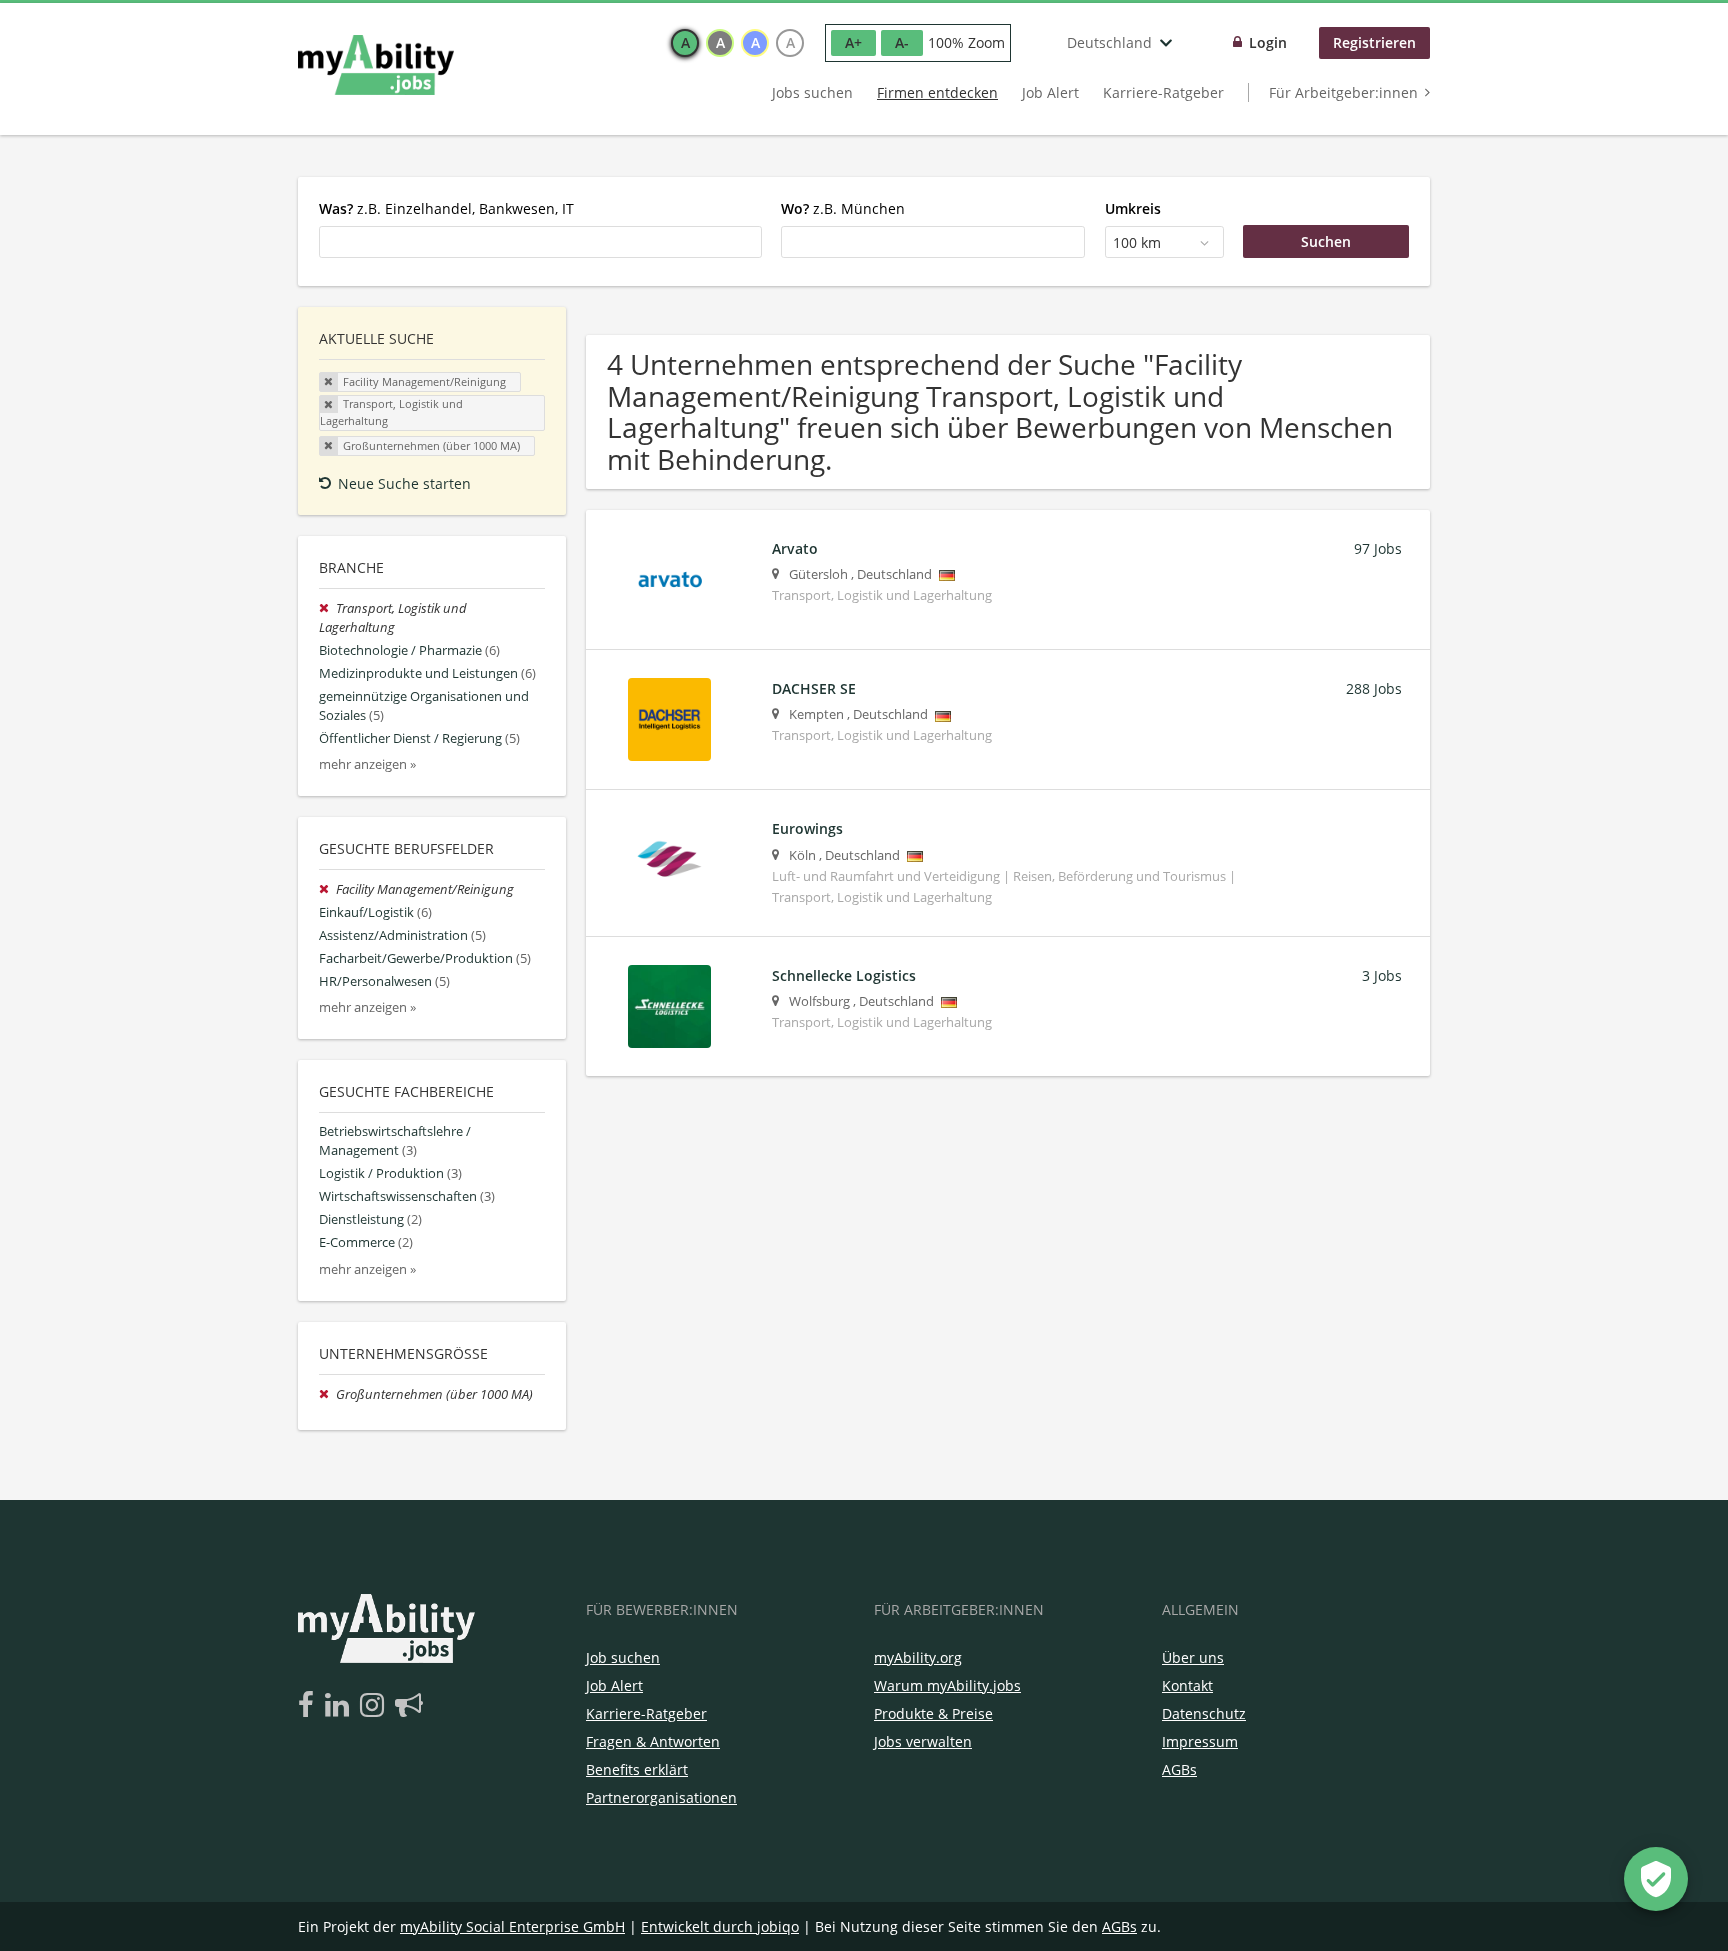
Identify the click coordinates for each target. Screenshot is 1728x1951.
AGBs (1179, 1769)
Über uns (1193, 1657)
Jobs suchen (812, 92)
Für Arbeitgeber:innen (1343, 92)
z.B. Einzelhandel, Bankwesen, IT (446, 208)
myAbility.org (918, 1657)
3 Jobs (1382, 975)
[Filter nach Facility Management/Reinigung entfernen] (327, 889)
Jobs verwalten (923, 1741)
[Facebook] (309, 1706)
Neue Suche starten (404, 483)
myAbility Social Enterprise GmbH (512, 1926)
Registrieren (1374, 42)
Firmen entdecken (937, 92)
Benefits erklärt (637, 1769)
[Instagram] (375, 1706)
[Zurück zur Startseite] (376, 65)
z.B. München (843, 208)
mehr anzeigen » (367, 764)
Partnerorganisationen (661, 1797)
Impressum (1200, 1741)
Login (1268, 42)
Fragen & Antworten (653, 1741)
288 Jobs (1374, 688)
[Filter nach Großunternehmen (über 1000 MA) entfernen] (327, 1394)
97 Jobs (1378, 548)
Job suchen (623, 1657)
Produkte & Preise (933, 1713)
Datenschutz (1204, 1713)
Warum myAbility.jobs (947, 1685)
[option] (685, 43)
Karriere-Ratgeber (1163, 92)
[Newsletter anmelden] (409, 1706)
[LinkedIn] (340, 1706)
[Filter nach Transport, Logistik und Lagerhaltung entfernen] (327, 608)
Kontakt (1187, 1685)
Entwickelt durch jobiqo (720, 1926)
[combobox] (540, 242)
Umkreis (1133, 208)
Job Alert (1050, 92)
